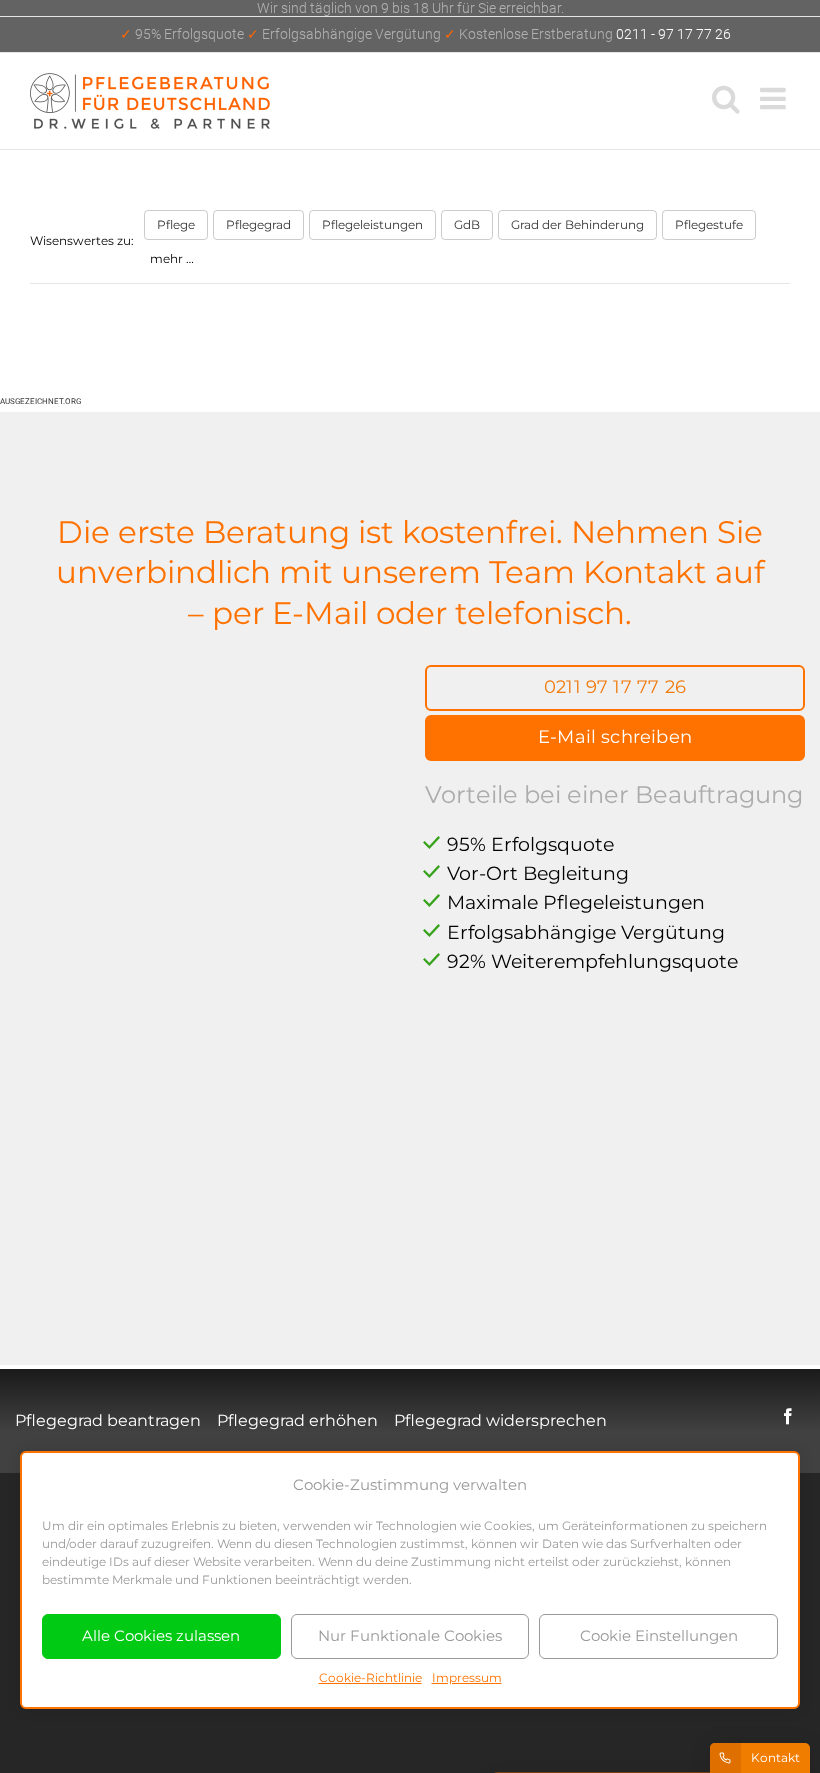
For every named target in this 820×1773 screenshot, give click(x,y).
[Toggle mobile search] (726, 98)
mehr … (172, 258)
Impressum (467, 1677)
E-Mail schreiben (615, 737)
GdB (467, 224)
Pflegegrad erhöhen (297, 1420)
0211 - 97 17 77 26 (425, 34)
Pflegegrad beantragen (108, 1420)
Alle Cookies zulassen (161, 1635)
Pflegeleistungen (372, 224)
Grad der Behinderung (577, 224)
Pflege (176, 224)
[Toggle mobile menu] (775, 98)
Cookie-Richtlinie (370, 1677)
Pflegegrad (258, 224)
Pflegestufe (709, 224)
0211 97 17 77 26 (615, 687)
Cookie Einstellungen (659, 1635)
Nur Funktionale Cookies (410, 1635)
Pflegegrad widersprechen (500, 1420)
